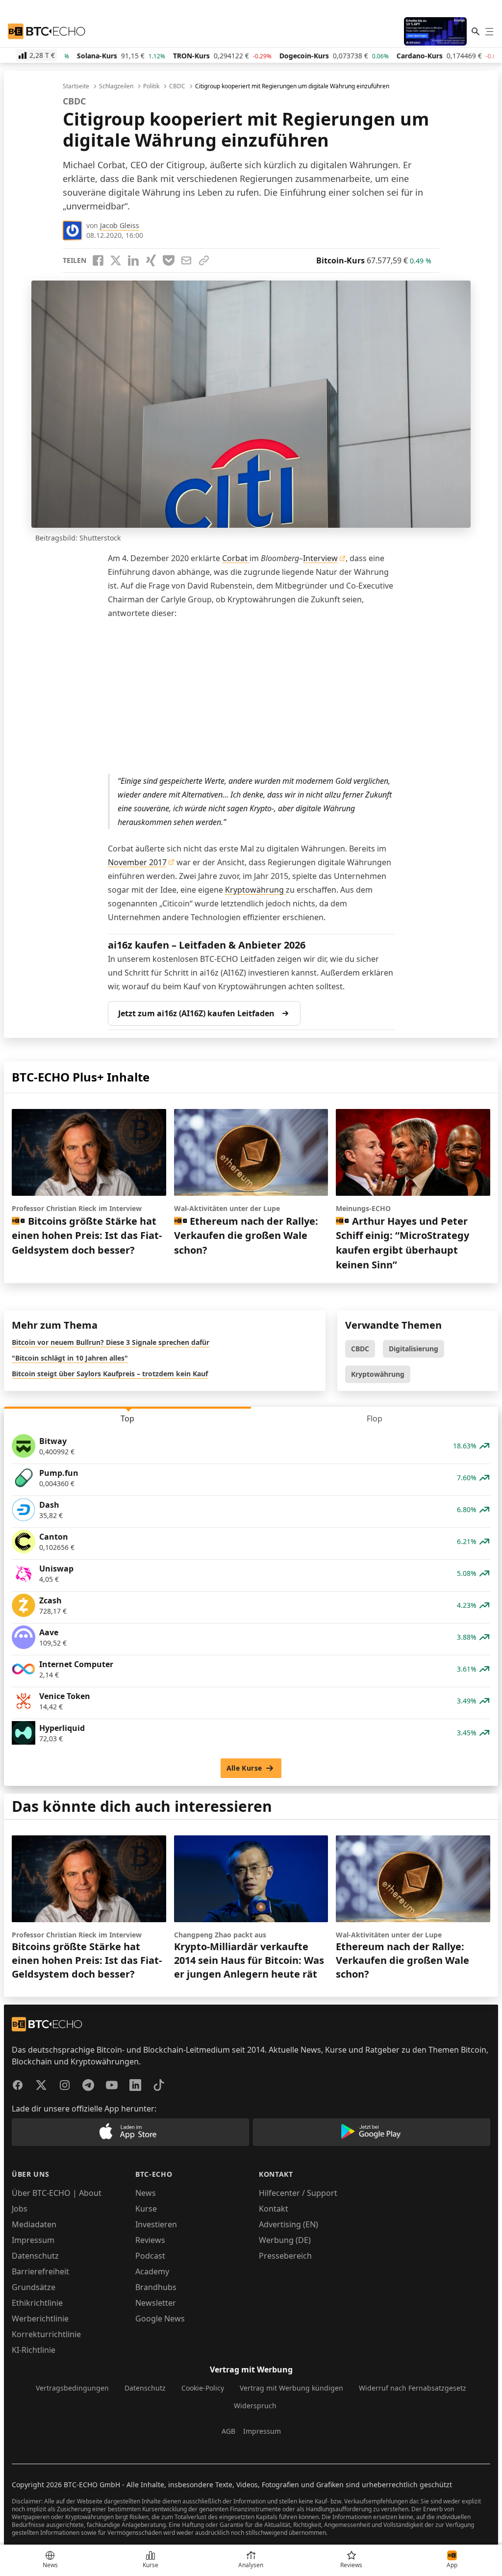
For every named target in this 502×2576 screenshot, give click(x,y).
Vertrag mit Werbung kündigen (291, 2388)
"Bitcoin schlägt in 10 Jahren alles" (70, 1358)
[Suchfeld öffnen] (476, 31)
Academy (152, 2271)
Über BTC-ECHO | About (57, 2193)
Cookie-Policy (203, 2388)
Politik (151, 86)
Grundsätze (34, 2287)
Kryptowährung (255, 890)
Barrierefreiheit (40, 2271)
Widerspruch (255, 2406)
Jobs (20, 2209)
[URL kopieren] (204, 260)
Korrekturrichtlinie (46, 2334)
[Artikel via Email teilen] (186, 260)
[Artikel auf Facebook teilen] (98, 260)
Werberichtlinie (40, 2318)
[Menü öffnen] (489, 31)
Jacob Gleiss (120, 225)
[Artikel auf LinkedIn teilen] (133, 260)
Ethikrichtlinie (37, 2303)
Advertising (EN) (289, 2224)
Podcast (150, 2256)
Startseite (76, 86)
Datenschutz (35, 2256)
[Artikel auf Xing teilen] (151, 260)
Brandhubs (156, 2287)
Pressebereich (285, 2256)
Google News (160, 2318)
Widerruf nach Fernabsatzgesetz (413, 2388)
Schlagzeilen (116, 86)
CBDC (177, 86)
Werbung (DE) (285, 2240)
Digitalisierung (414, 1349)
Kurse (146, 2209)
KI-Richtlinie (34, 2350)
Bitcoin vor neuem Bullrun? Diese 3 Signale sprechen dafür (111, 1342)
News (146, 2193)
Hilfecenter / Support (298, 2193)
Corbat (236, 558)
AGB (228, 2431)
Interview (320, 558)
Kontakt (274, 2209)
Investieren (156, 2224)
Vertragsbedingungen (72, 2388)
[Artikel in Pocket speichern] (169, 260)
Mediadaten (34, 2224)
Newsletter (156, 2303)
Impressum (33, 2240)
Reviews (150, 2240)
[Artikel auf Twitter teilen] (116, 260)
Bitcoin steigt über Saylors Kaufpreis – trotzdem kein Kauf (110, 1374)
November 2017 (137, 862)
